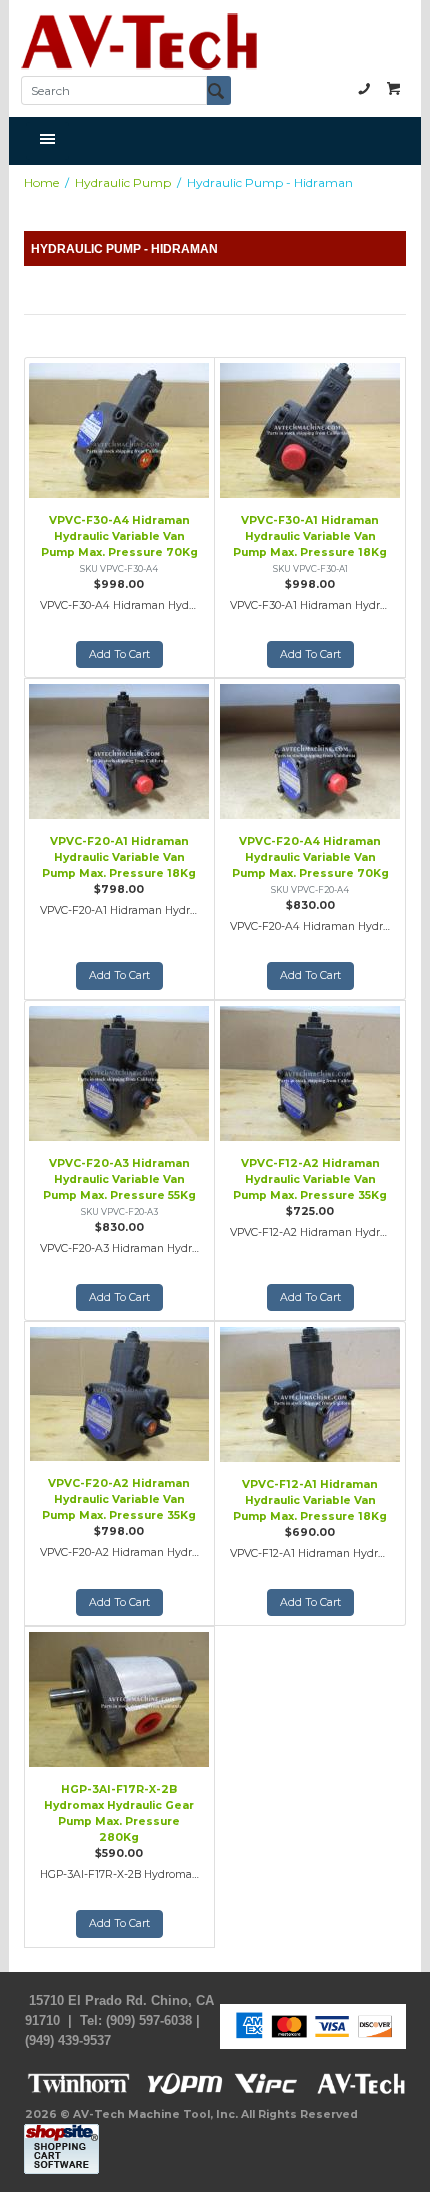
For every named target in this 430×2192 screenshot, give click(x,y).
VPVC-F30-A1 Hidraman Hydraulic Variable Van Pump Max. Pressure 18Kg (310, 536)
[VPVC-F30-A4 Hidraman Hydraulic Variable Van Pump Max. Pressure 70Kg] (119, 428)
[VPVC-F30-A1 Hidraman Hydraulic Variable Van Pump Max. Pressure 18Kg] (310, 428)
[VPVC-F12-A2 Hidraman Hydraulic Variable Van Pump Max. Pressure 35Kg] (310, 1071)
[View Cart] (394, 88)
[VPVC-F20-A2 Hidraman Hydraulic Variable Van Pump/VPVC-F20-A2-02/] (119, 749)
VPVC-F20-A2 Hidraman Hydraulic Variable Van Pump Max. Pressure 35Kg (119, 1499)
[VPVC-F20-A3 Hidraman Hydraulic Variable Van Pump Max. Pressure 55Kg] (119, 1071)
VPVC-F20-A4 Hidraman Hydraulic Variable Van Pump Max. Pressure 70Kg (310, 857)
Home (41, 182)
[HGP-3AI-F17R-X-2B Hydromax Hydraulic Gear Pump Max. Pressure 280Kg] (119, 1697)
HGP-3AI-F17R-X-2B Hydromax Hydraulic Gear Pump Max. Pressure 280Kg (119, 1813)
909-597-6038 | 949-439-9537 (364, 88)
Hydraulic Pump (123, 182)
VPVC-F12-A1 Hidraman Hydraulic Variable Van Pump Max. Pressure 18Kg (310, 1500)
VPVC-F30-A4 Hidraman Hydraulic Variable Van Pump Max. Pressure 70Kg (119, 536)
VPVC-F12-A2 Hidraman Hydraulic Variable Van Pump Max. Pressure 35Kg (310, 1179)
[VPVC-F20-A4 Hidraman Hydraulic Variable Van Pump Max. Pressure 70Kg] (310, 749)
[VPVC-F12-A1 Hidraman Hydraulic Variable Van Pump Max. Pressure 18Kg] (310, 1392)
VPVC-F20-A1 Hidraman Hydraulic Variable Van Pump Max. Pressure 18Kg (119, 857)
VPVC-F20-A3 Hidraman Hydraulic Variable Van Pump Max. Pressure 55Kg (119, 1179)
